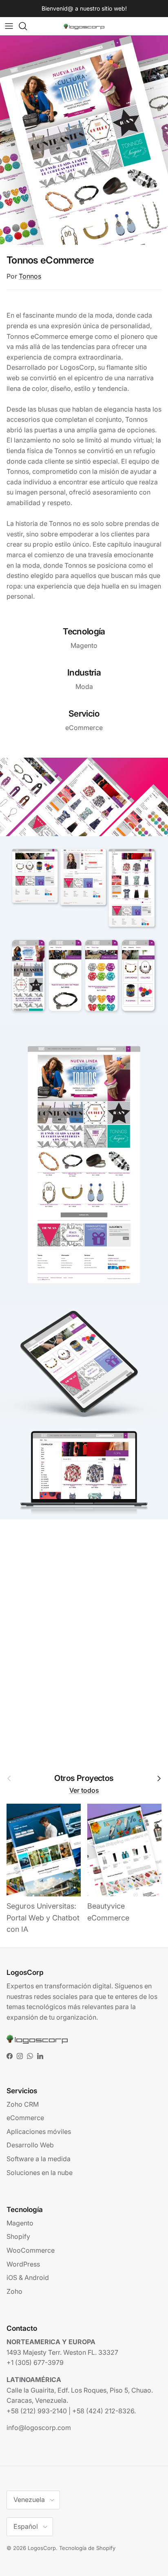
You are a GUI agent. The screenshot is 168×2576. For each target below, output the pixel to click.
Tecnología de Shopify (87, 2548)
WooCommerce (31, 2250)
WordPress (23, 2264)
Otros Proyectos (84, 1778)
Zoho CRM (23, 2104)
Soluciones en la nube (40, 2173)
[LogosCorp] (84, 26)
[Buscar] (27, 26)
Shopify (18, 2236)
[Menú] (9, 26)
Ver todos (84, 1790)
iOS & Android (28, 2277)
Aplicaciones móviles (39, 2131)
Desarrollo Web (30, 2145)
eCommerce (25, 2118)
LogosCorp (42, 2548)
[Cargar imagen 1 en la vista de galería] (84, 140)
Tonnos (30, 276)
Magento (20, 2223)
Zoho (14, 2291)
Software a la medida (39, 2159)
